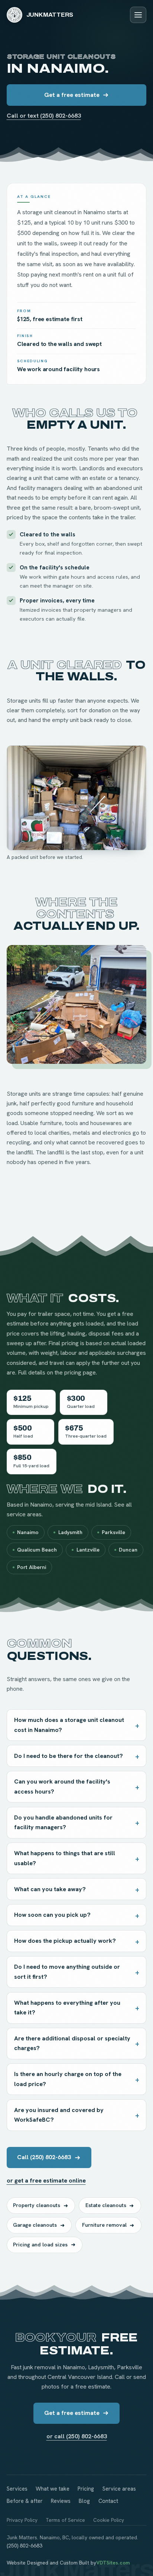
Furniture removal (104, 2225)
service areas (24, 1514)
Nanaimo (28, 1532)
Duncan (128, 1550)
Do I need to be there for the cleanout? (69, 1756)
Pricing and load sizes (40, 2245)
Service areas (119, 2489)
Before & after (25, 2501)
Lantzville (88, 1550)
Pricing (86, 2489)
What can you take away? (50, 1889)
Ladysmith (70, 1532)
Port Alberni (32, 1567)
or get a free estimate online (46, 2181)
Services (17, 2489)
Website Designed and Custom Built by (68, 2563)
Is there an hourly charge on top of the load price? (68, 2079)
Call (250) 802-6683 (44, 2157)
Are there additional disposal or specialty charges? (72, 2043)
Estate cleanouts (106, 2205)
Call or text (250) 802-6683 (44, 116)
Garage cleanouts (35, 2225)
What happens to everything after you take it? (67, 2008)
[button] (77, 798)
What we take (53, 2489)
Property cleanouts (37, 2205)
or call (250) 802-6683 (77, 2436)
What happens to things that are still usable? (65, 1858)
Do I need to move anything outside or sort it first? (67, 1972)
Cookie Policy (109, 2520)
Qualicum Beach (37, 1550)
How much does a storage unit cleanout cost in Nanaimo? (69, 1725)
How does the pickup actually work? (65, 1941)
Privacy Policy (22, 2520)
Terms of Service (65, 2520)
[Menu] (138, 15)
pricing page (80, 1372)
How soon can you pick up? (52, 1915)
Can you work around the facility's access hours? (62, 1786)
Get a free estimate (72, 95)
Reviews (61, 2501)
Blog (84, 2501)
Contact (108, 2501)
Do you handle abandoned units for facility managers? (63, 1822)
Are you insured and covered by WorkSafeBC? (59, 2115)
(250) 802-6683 (25, 2546)
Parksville (113, 1532)
